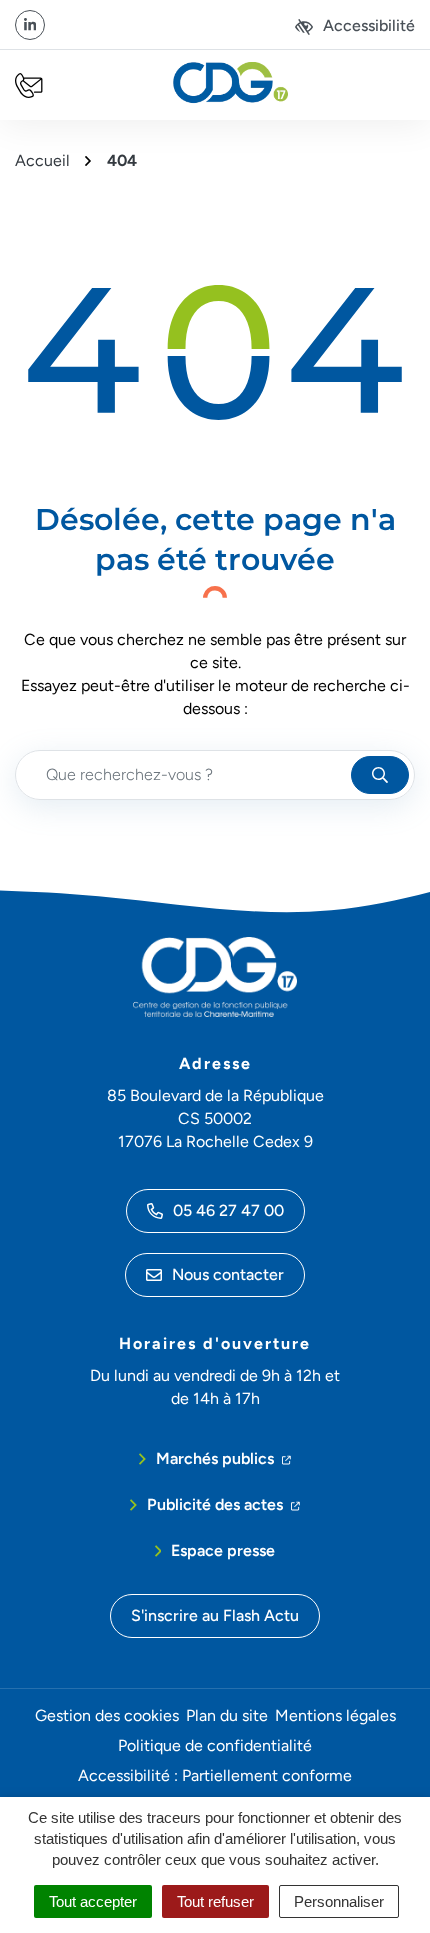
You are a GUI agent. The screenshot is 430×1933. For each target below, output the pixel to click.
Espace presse (223, 1550)
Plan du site (227, 1715)
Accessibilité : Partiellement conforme (215, 1775)
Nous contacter (228, 1274)
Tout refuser (215, 1901)
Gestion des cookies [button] (107, 1715)
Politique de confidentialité (215, 1745)
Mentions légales (335, 1715)
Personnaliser (339, 1901)
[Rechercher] (380, 775)
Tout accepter (93, 1901)
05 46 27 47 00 (228, 1210)
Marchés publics (223, 1458)
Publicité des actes (223, 1504)
